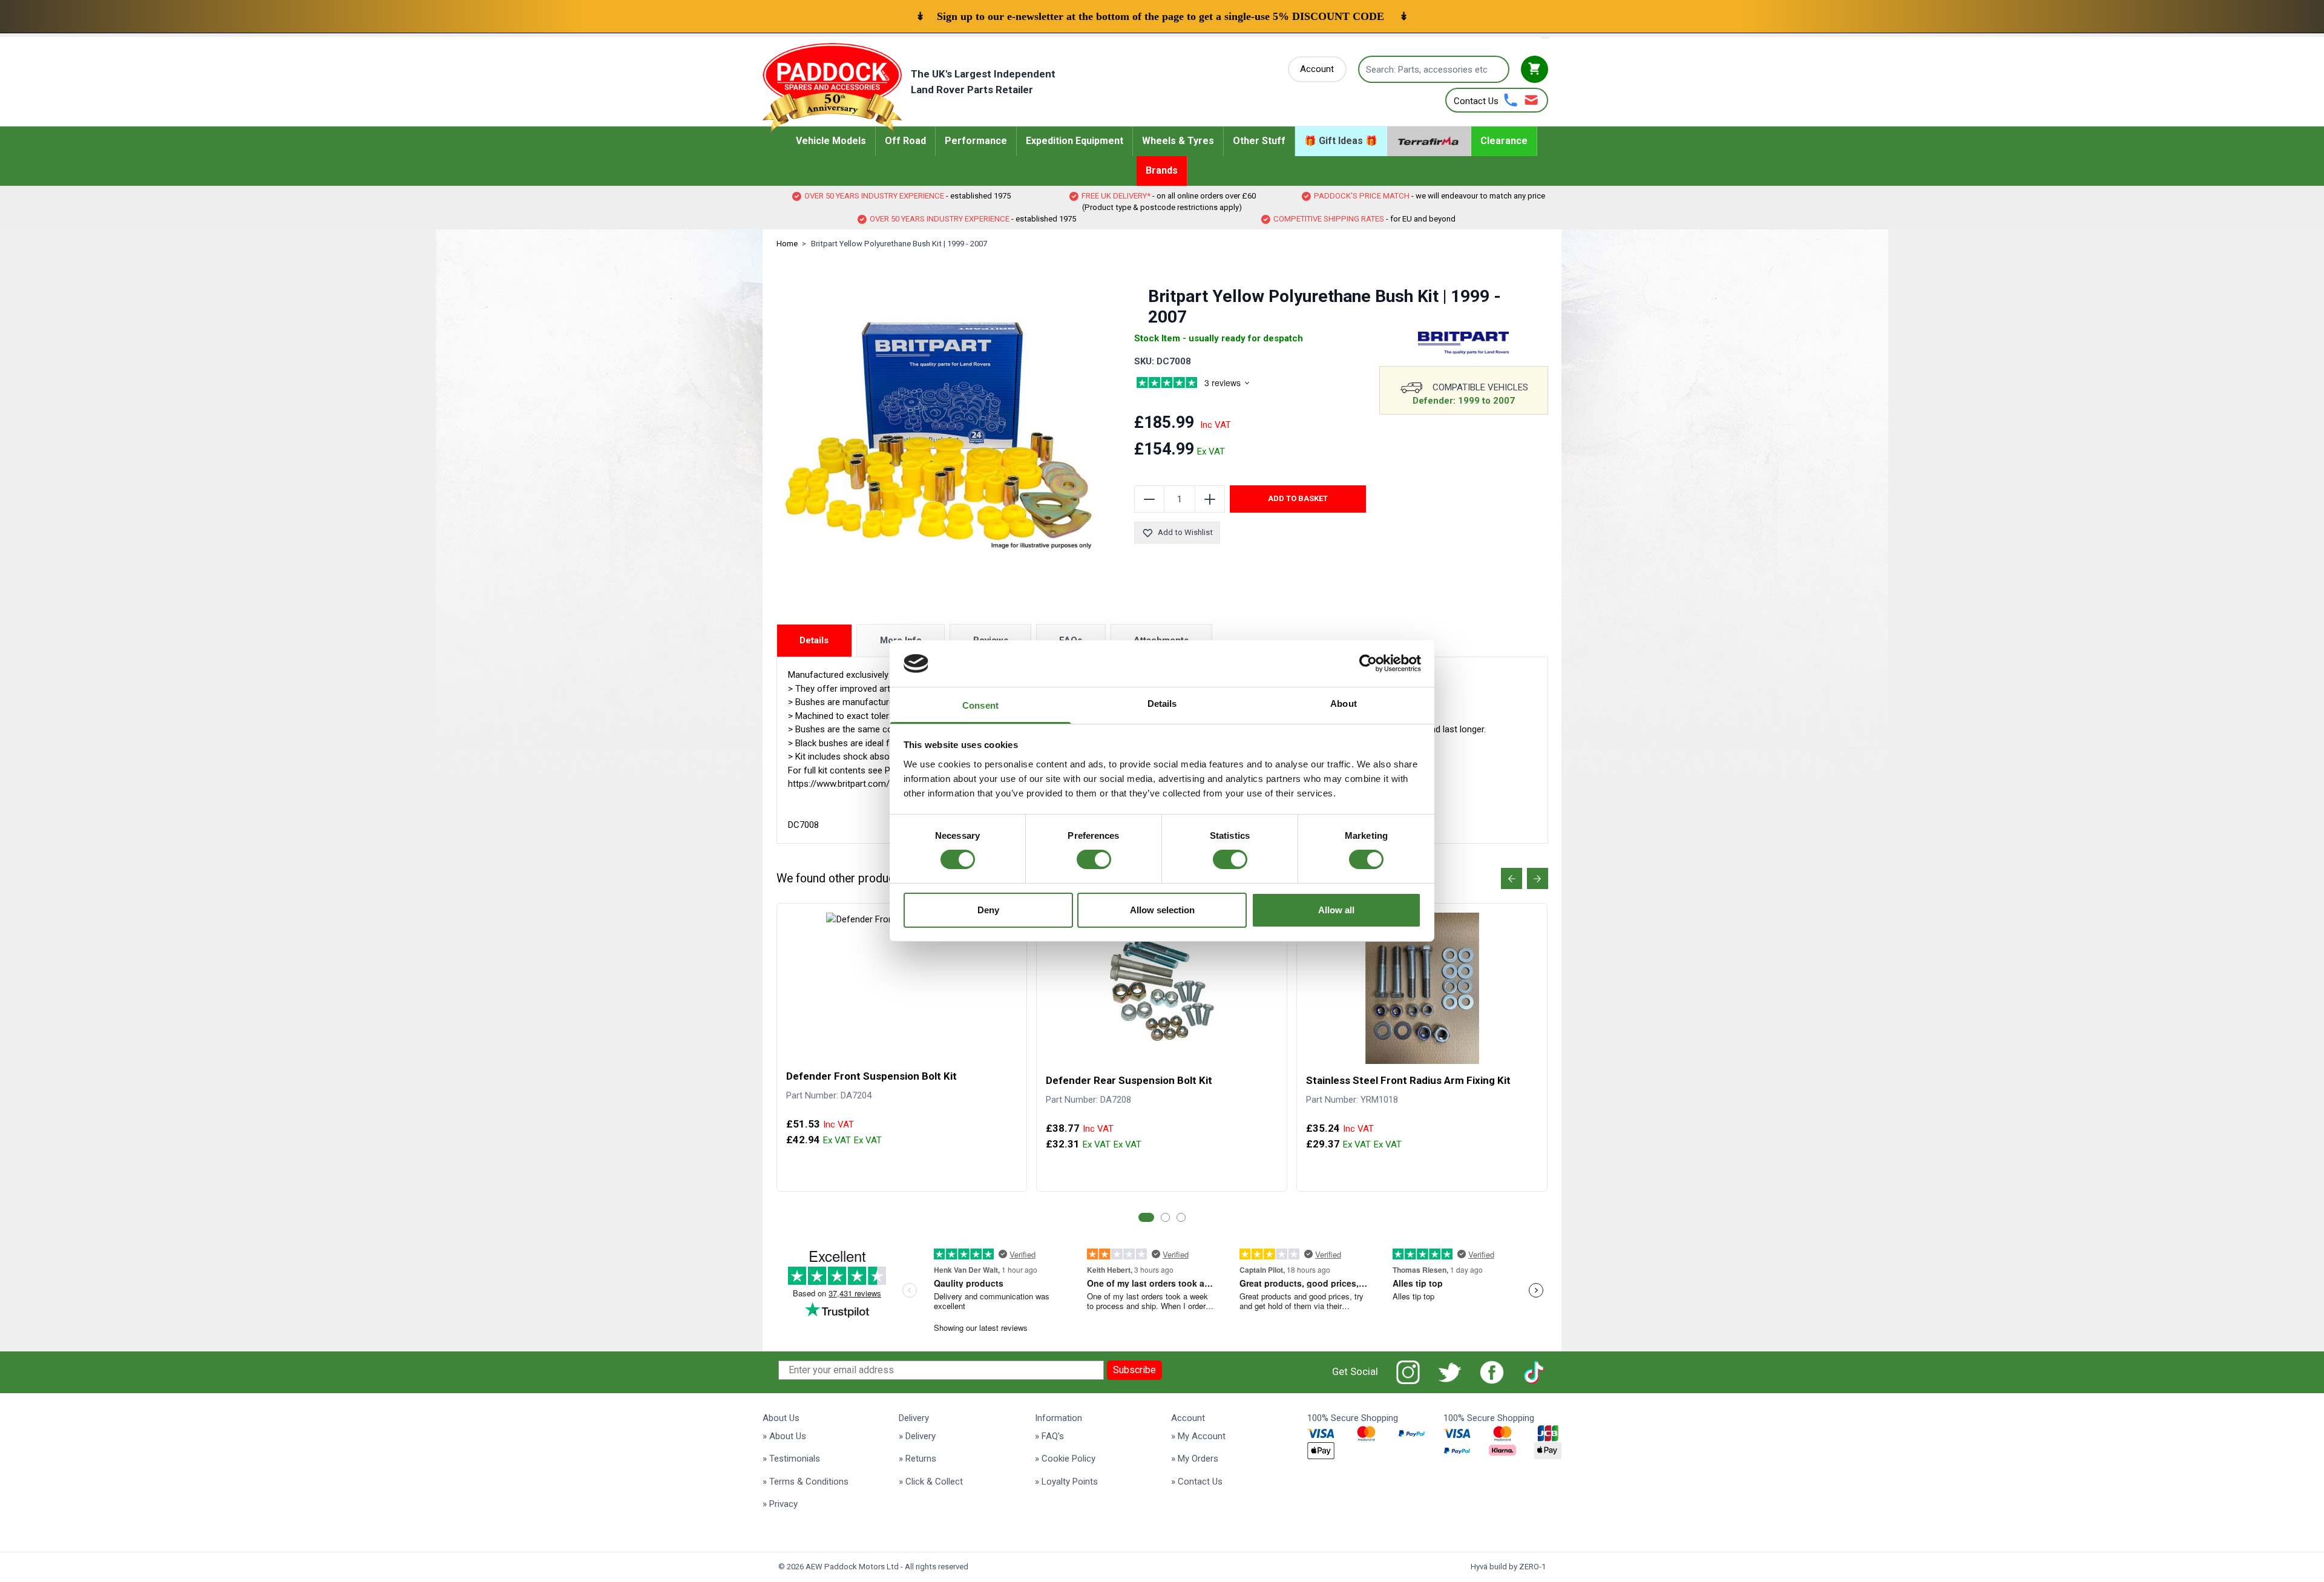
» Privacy (780, 1504)
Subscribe (1134, 1370)
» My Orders (1195, 1459)
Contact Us (1476, 101)
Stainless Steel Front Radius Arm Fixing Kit (1408, 1080)
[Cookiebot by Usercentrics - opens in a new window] (1368, 663)
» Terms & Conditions (806, 1482)
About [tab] (1344, 704)
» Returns (917, 1459)
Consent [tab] (980, 705)
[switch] (1094, 859)
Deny (988, 910)
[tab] (1146, 1217)
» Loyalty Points (1066, 1482)
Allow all (1336, 910)
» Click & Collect (931, 1482)
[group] (1207, 384)
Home (787, 244)
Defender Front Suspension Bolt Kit (871, 1076)
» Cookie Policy (1065, 1459)
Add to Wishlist (1185, 532)
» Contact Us (1197, 1482)
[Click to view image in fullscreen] (939, 435)
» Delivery (917, 1436)
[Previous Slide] (1512, 878)
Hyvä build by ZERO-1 (1508, 1567)
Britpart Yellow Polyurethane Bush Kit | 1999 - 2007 (899, 244)
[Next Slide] (1538, 878)
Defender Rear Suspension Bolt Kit (1129, 1080)
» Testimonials (791, 1459)
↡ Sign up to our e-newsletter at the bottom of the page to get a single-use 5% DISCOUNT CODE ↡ (1162, 16)
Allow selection (1162, 910)
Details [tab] (1162, 704)
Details (814, 640)
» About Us (784, 1436)
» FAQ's (1049, 1436)
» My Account (1198, 1436)
